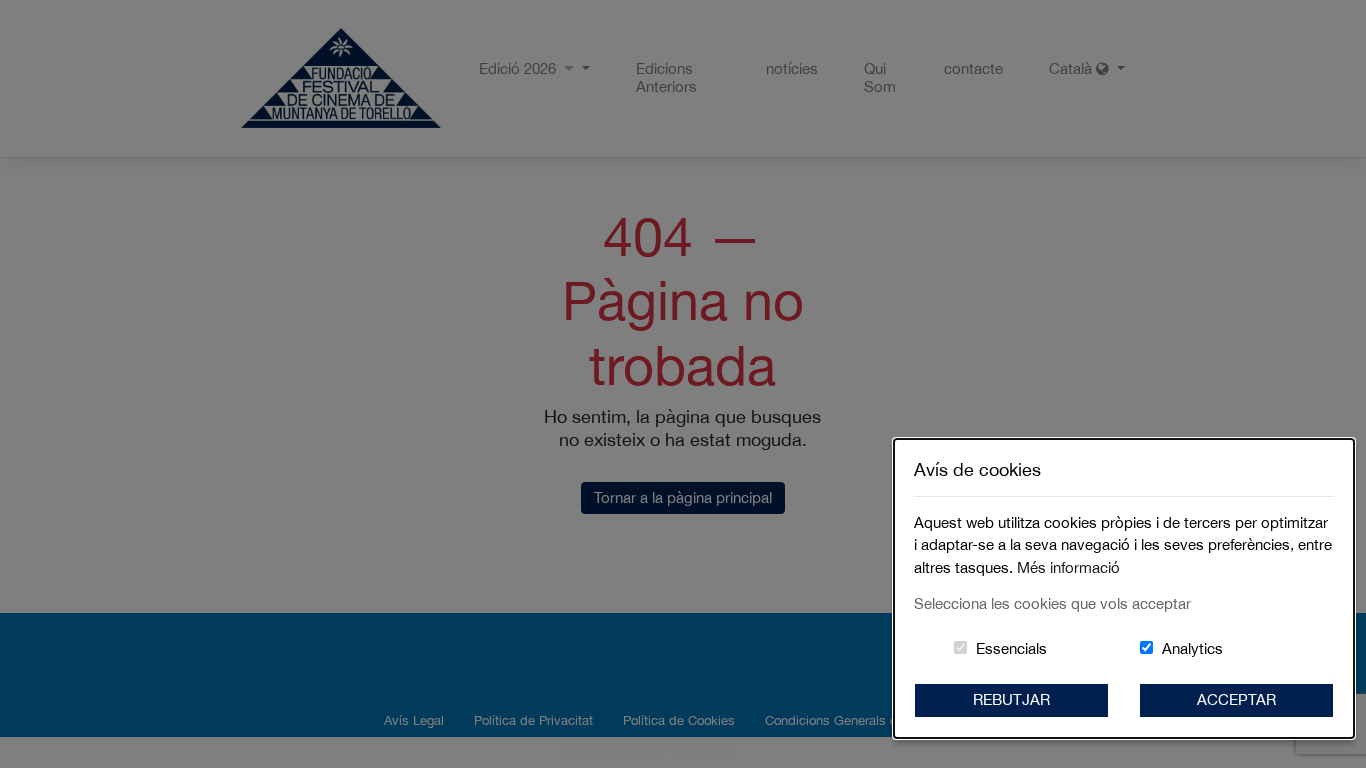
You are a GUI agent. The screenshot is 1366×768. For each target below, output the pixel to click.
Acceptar (1236, 699)
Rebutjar (1011, 699)
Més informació (1068, 567)
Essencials (1011, 648)
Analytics (1192, 648)
